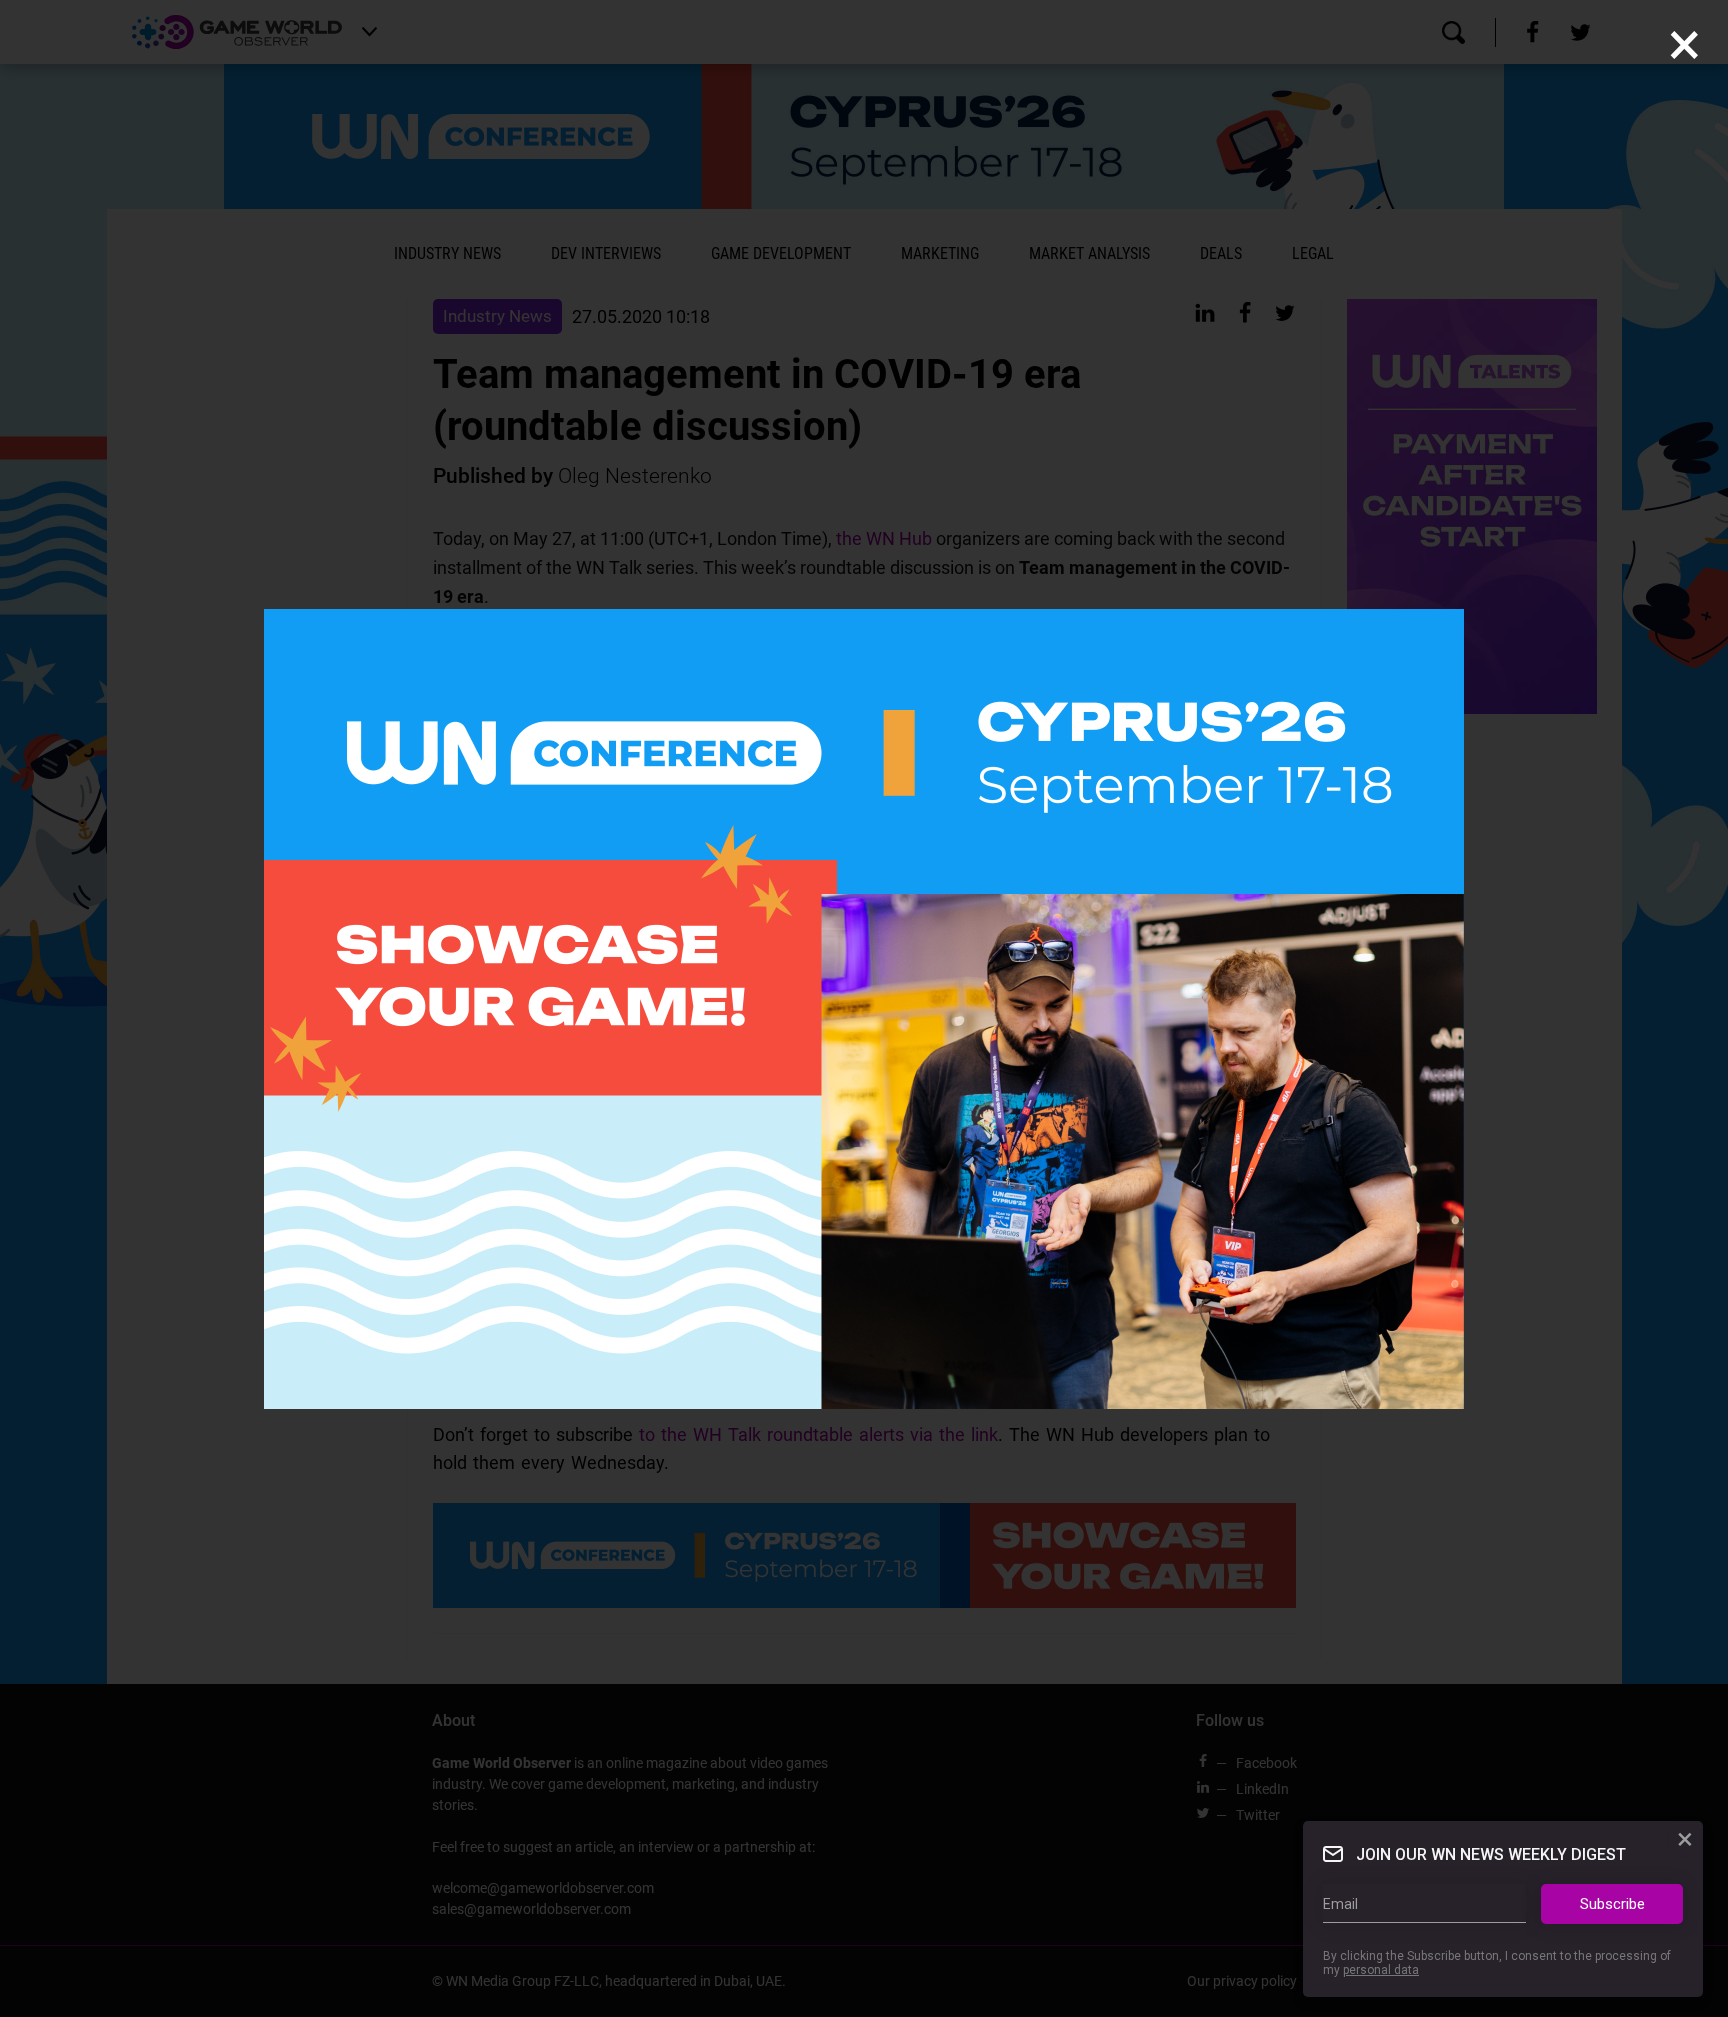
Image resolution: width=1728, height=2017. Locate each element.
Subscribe (1612, 1904)
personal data (1381, 1970)
